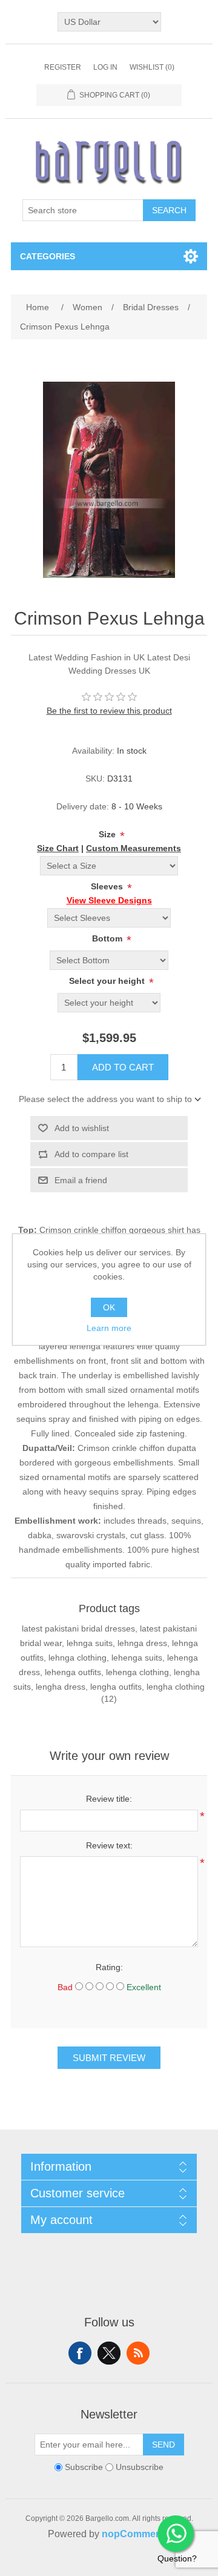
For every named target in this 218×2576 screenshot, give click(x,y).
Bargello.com (90, 2565)
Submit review (109, 2058)
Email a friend (81, 1180)
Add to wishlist (82, 1128)
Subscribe (84, 2468)
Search (169, 210)
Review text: (109, 1845)
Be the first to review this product (109, 711)
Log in (105, 67)
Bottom (108, 938)
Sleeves (108, 886)
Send (163, 2445)
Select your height (108, 981)
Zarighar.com (153, 2565)
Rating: (109, 1967)
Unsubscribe (140, 2468)
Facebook (80, 2353)
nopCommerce (136, 2534)
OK (109, 1307)
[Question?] (176, 2534)
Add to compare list (91, 1154)
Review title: (109, 1799)
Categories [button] (48, 256)
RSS (138, 2353)
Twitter (109, 2353)
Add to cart (123, 1067)
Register (63, 67)
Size (108, 834)
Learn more (109, 1328)
